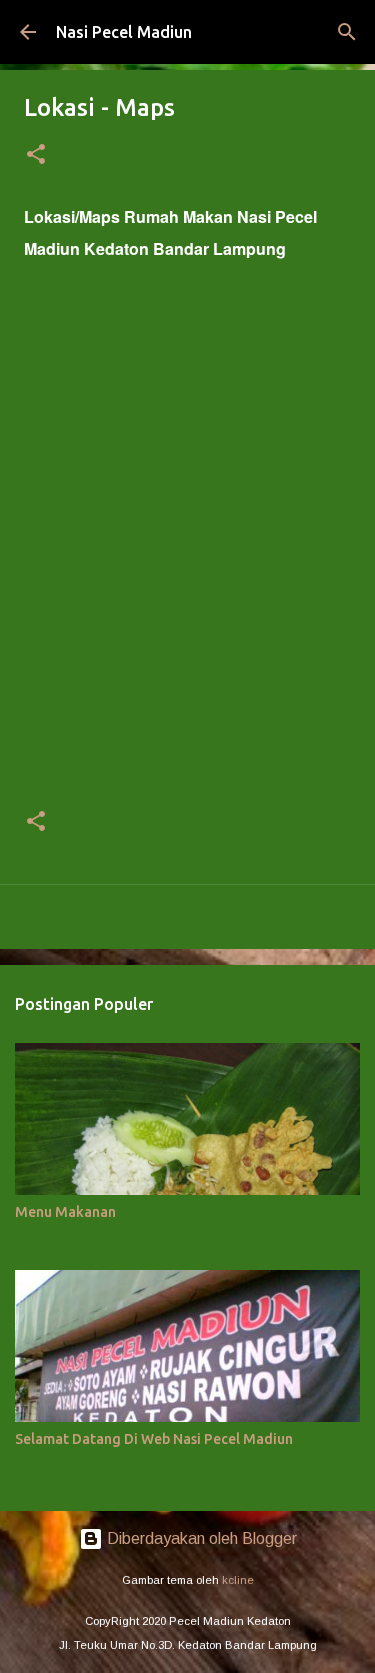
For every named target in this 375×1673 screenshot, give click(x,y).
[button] (36, 155)
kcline (238, 1580)
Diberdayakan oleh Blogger (200, 1538)
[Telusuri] (347, 32)
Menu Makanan (65, 1212)
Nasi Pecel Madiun (124, 32)
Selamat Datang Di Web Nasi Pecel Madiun (154, 1439)
